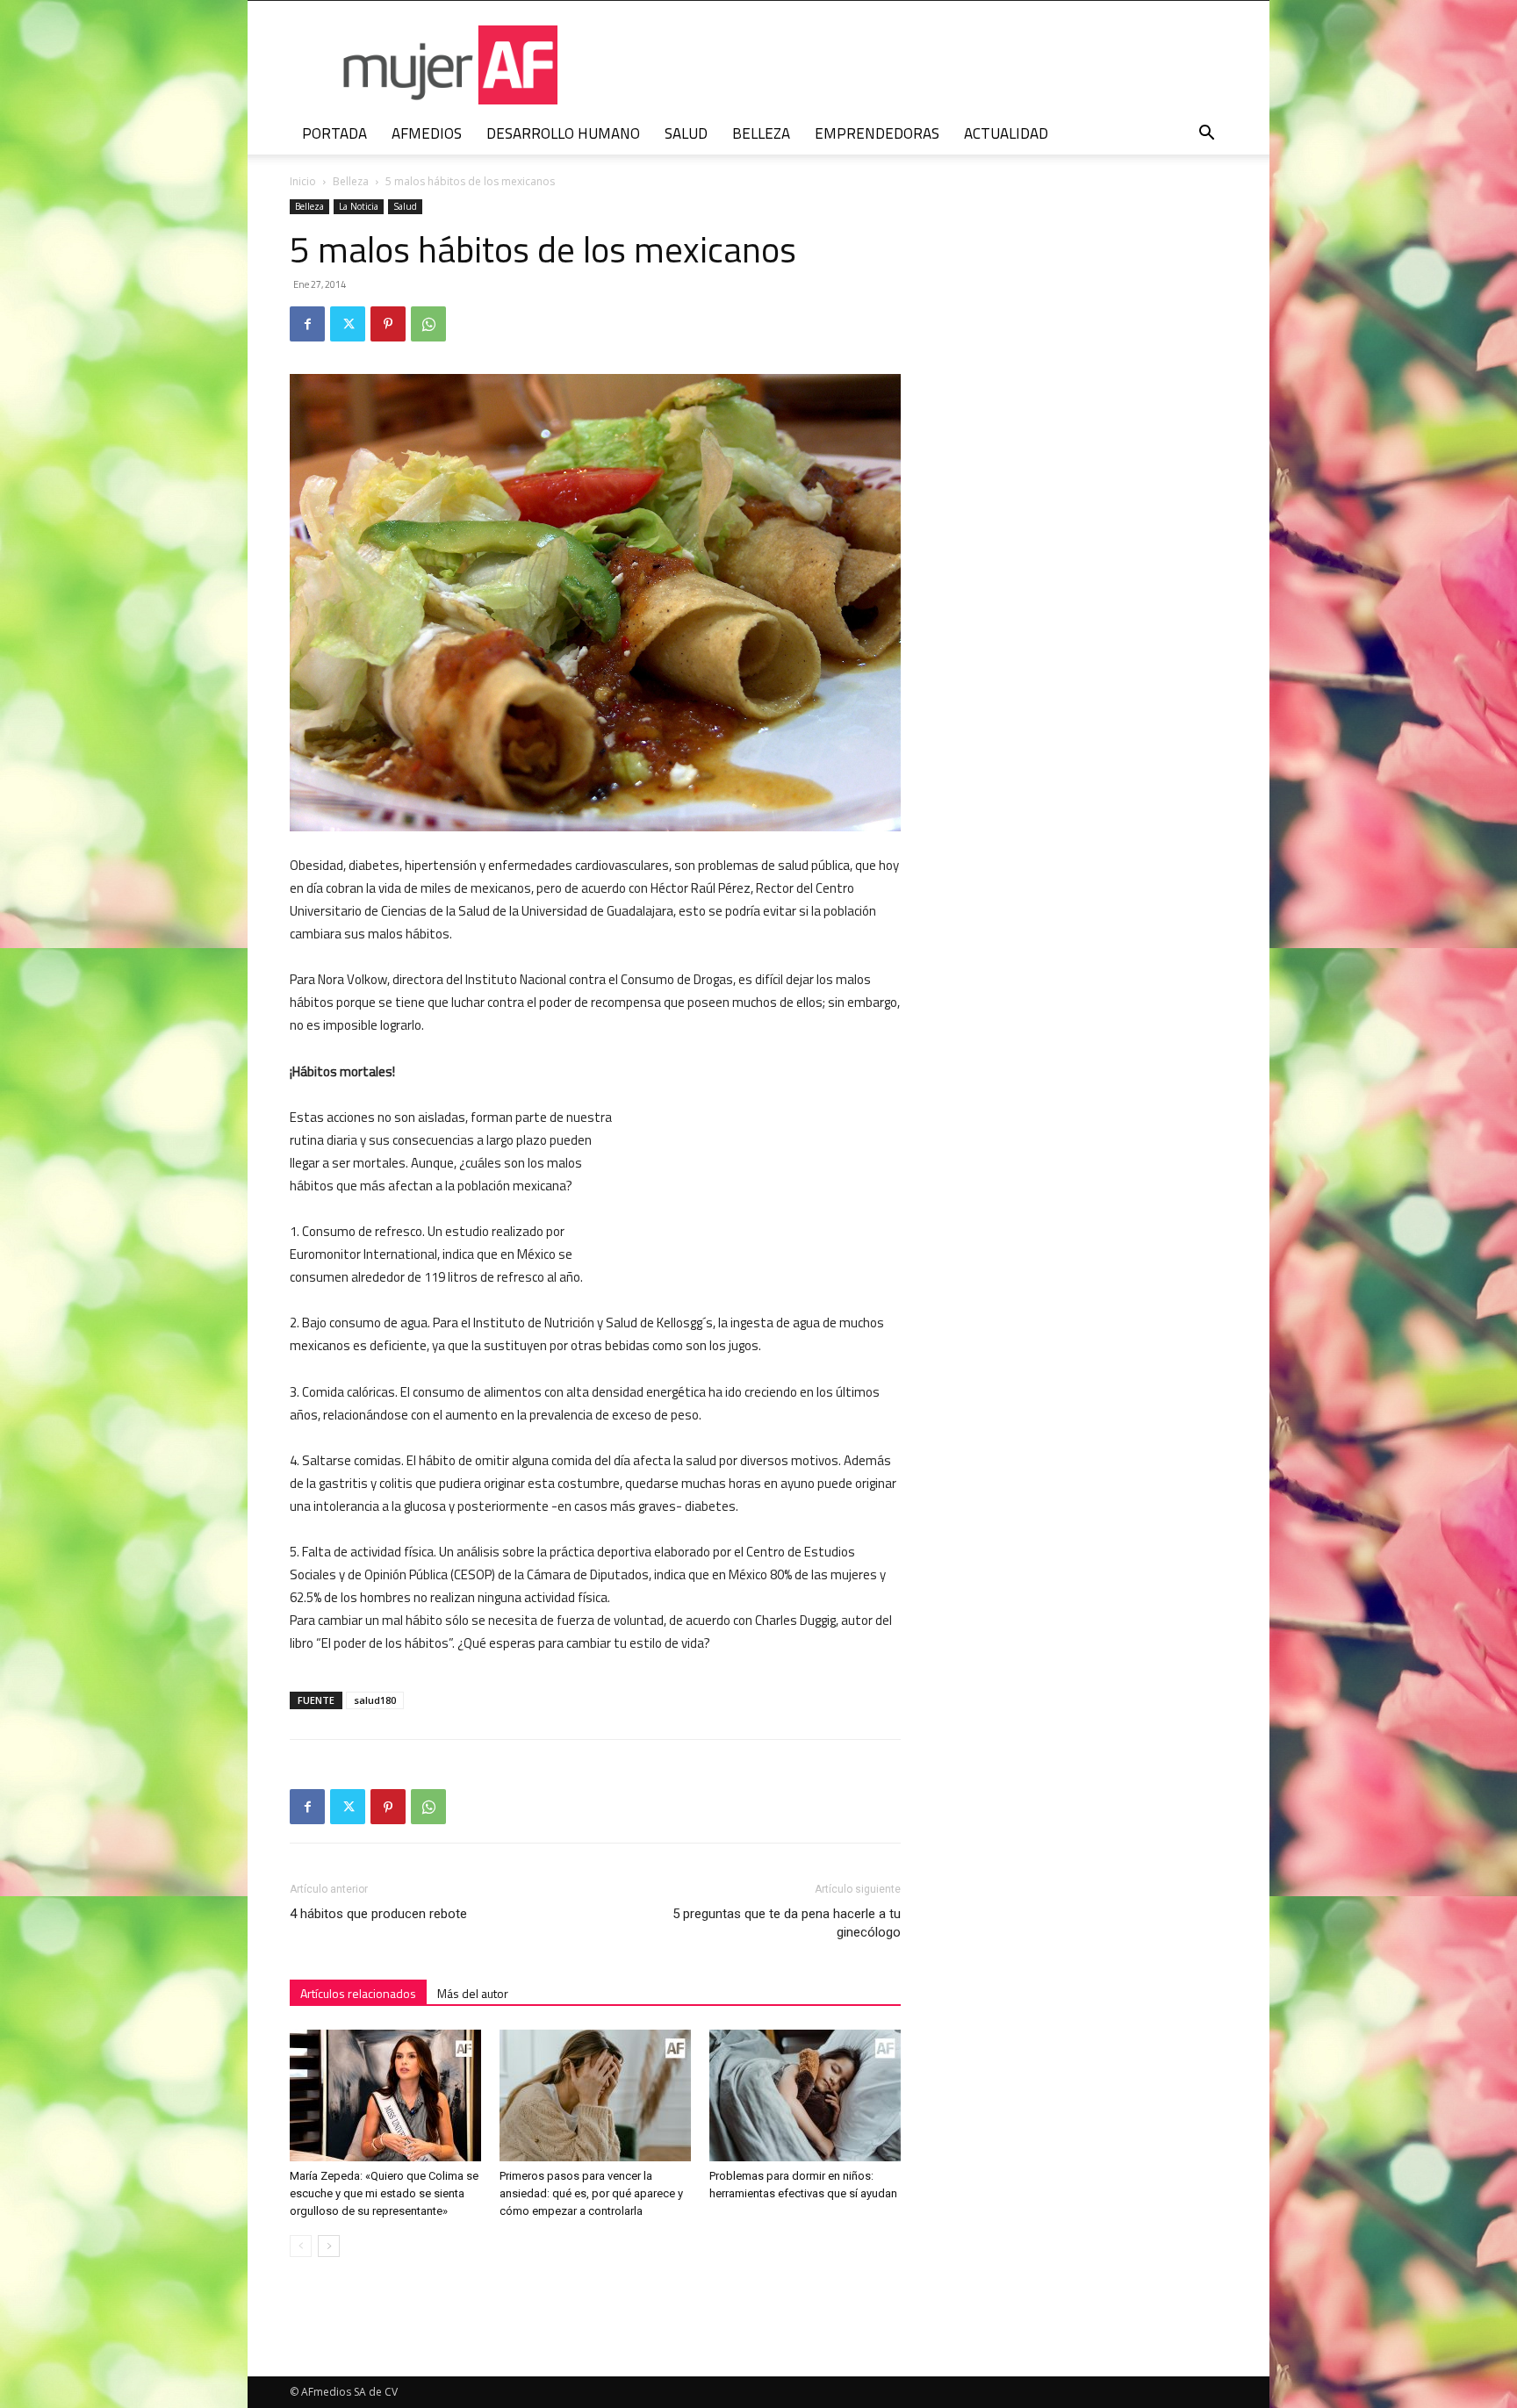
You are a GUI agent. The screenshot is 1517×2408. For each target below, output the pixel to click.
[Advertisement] (769, 1175)
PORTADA (334, 133)
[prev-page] (301, 2246)
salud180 (375, 1700)
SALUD (686, 133)
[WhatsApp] (428, 324)
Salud (405, 206)
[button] (1206, 135)
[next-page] (329, 2246)
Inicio (303, 181)
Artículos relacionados (358, 1993)
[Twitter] (348, 324)
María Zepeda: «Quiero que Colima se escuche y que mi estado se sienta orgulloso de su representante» (384, 2193)
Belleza (351, 181)
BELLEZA (761, 133)
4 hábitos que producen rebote (378, 1914)
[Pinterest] (388, 324)
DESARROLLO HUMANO (563, 133)
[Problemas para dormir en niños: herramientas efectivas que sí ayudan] (805, 2095)
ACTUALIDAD (1006, 133)
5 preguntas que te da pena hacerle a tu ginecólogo (787, 1923)
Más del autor (473, 1993)
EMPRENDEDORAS (877, 133)
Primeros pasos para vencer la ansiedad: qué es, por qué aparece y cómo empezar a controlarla (591, 2193)
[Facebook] (307, 324)
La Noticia (359, 206)
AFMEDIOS (427, 133)
